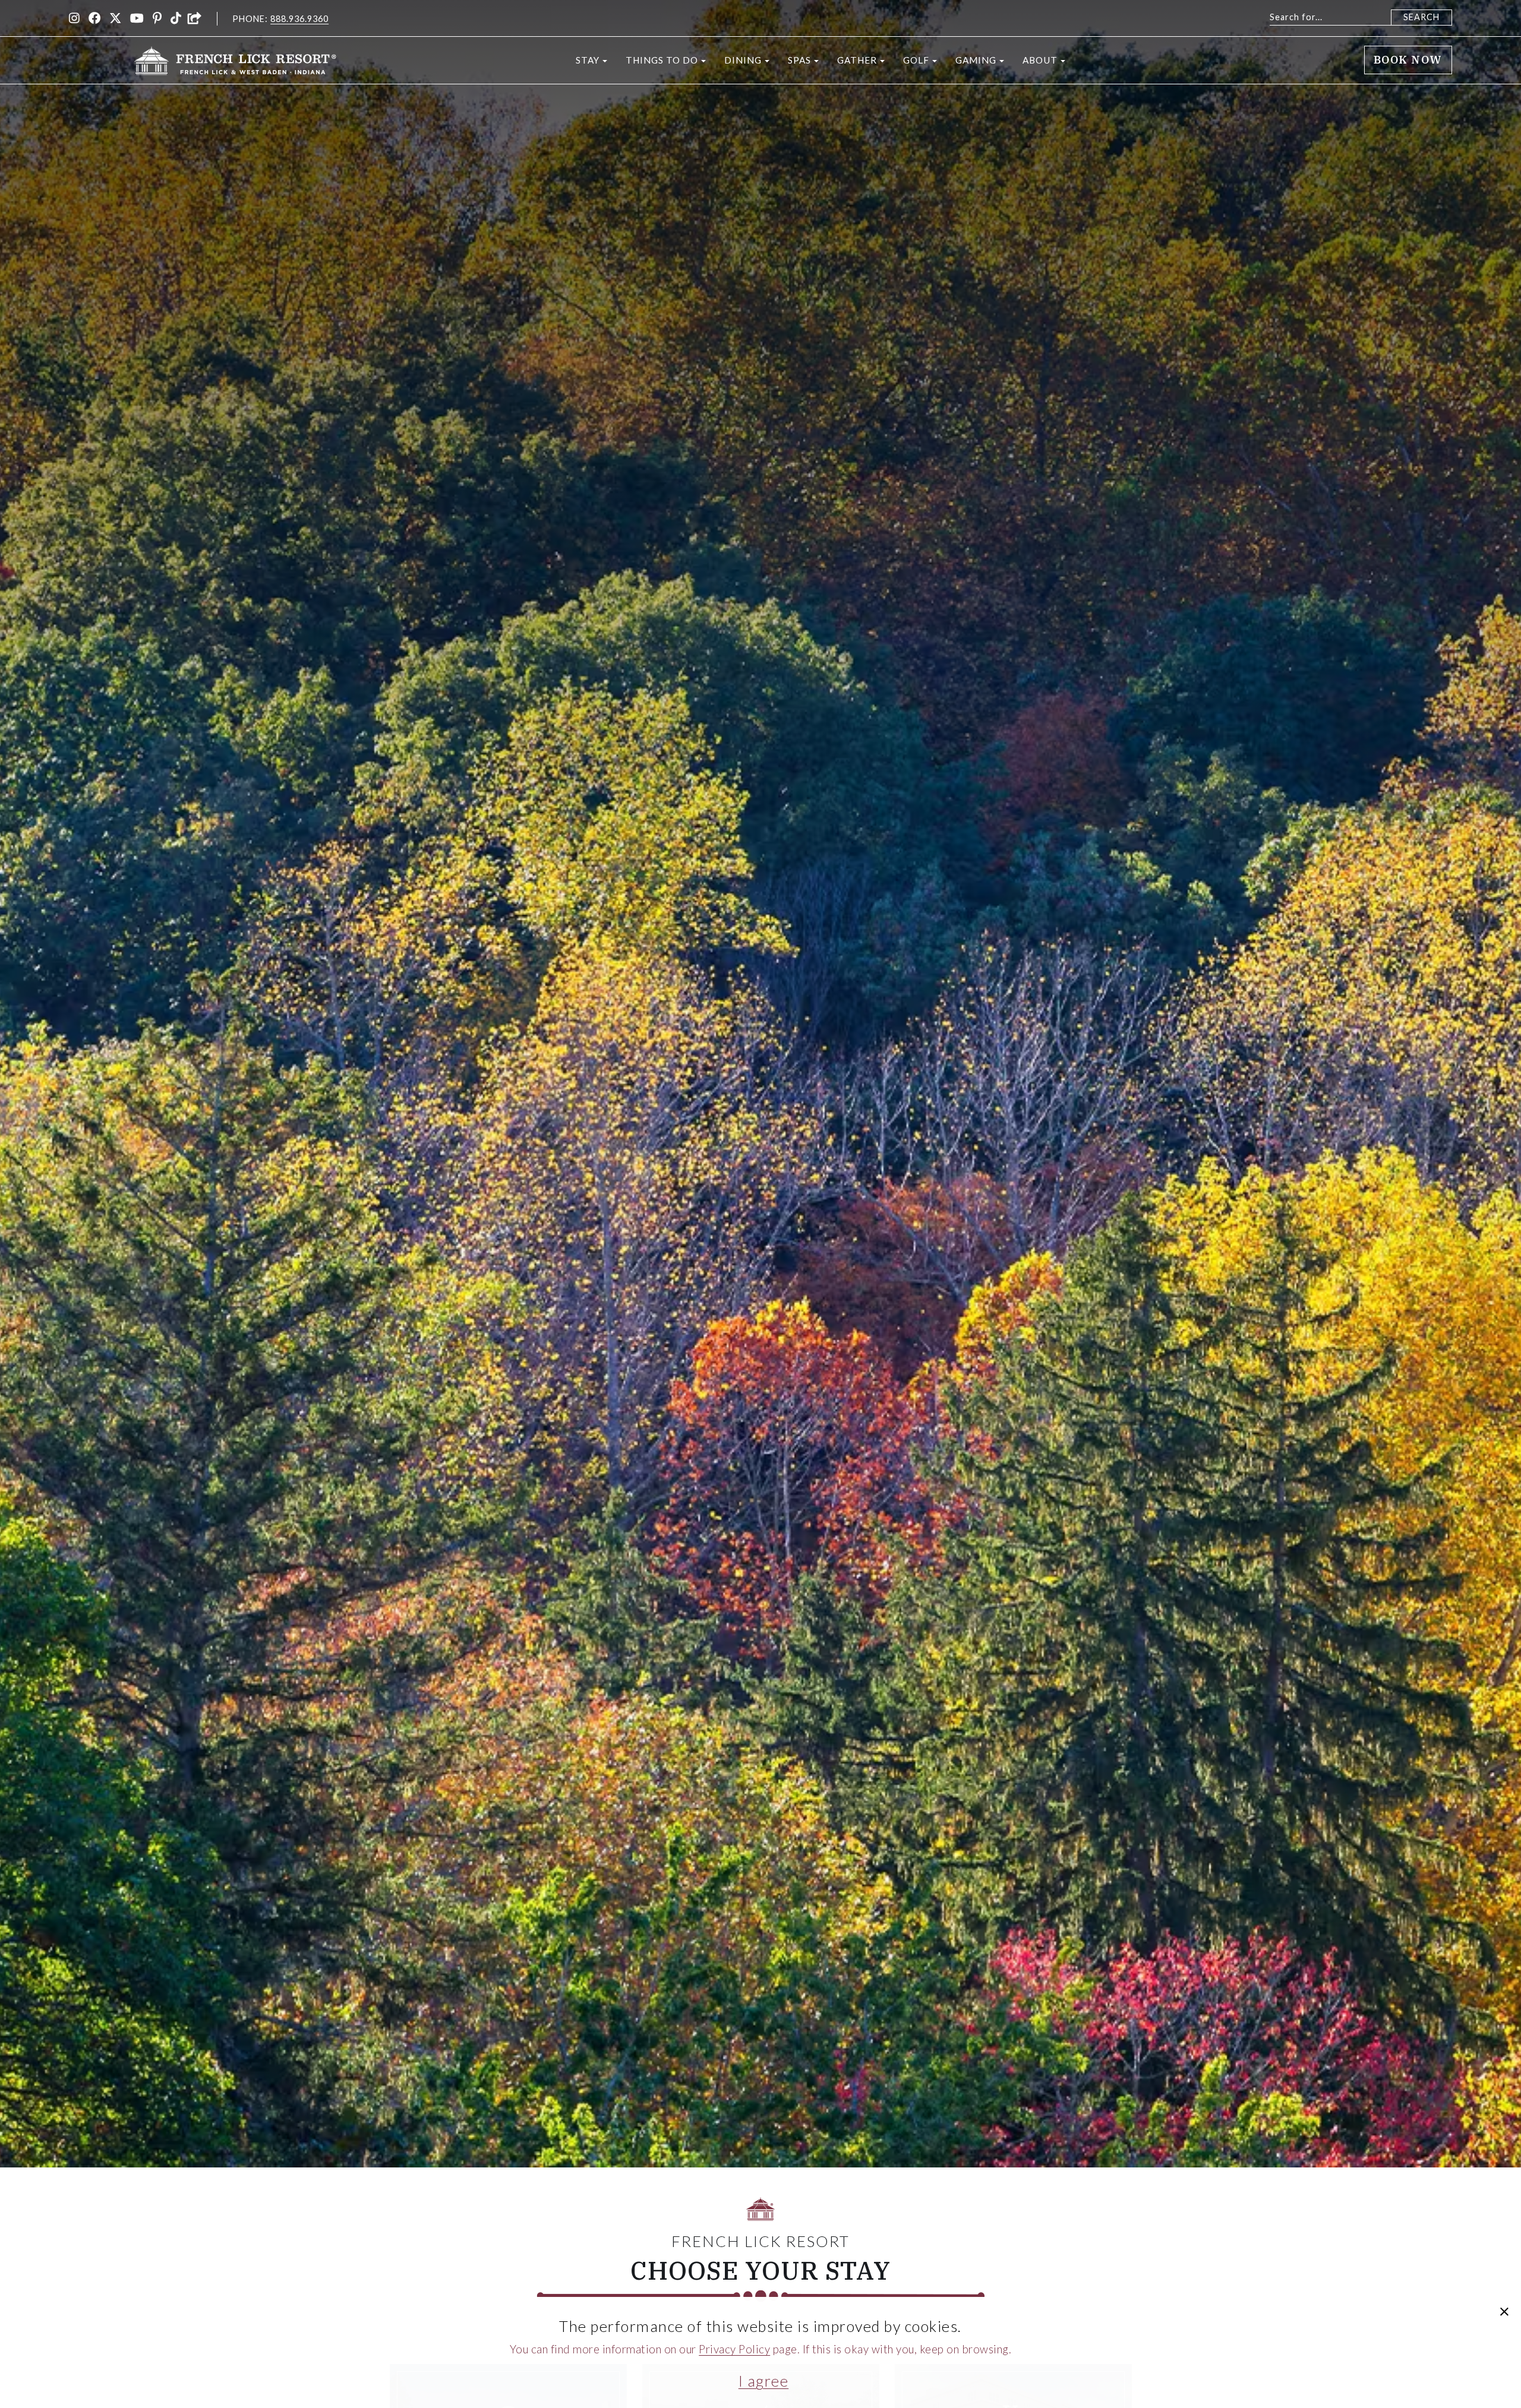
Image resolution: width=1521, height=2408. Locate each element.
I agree (764, 2381)
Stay (588, 60)
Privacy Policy (734, 2349)
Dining (743, 60)
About (1040, 60)
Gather (857, 60)
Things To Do (662, 60)
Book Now (1408, 60)
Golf (916, 60)
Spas (799, 60)
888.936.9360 (299, 19)
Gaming (976, 60)
